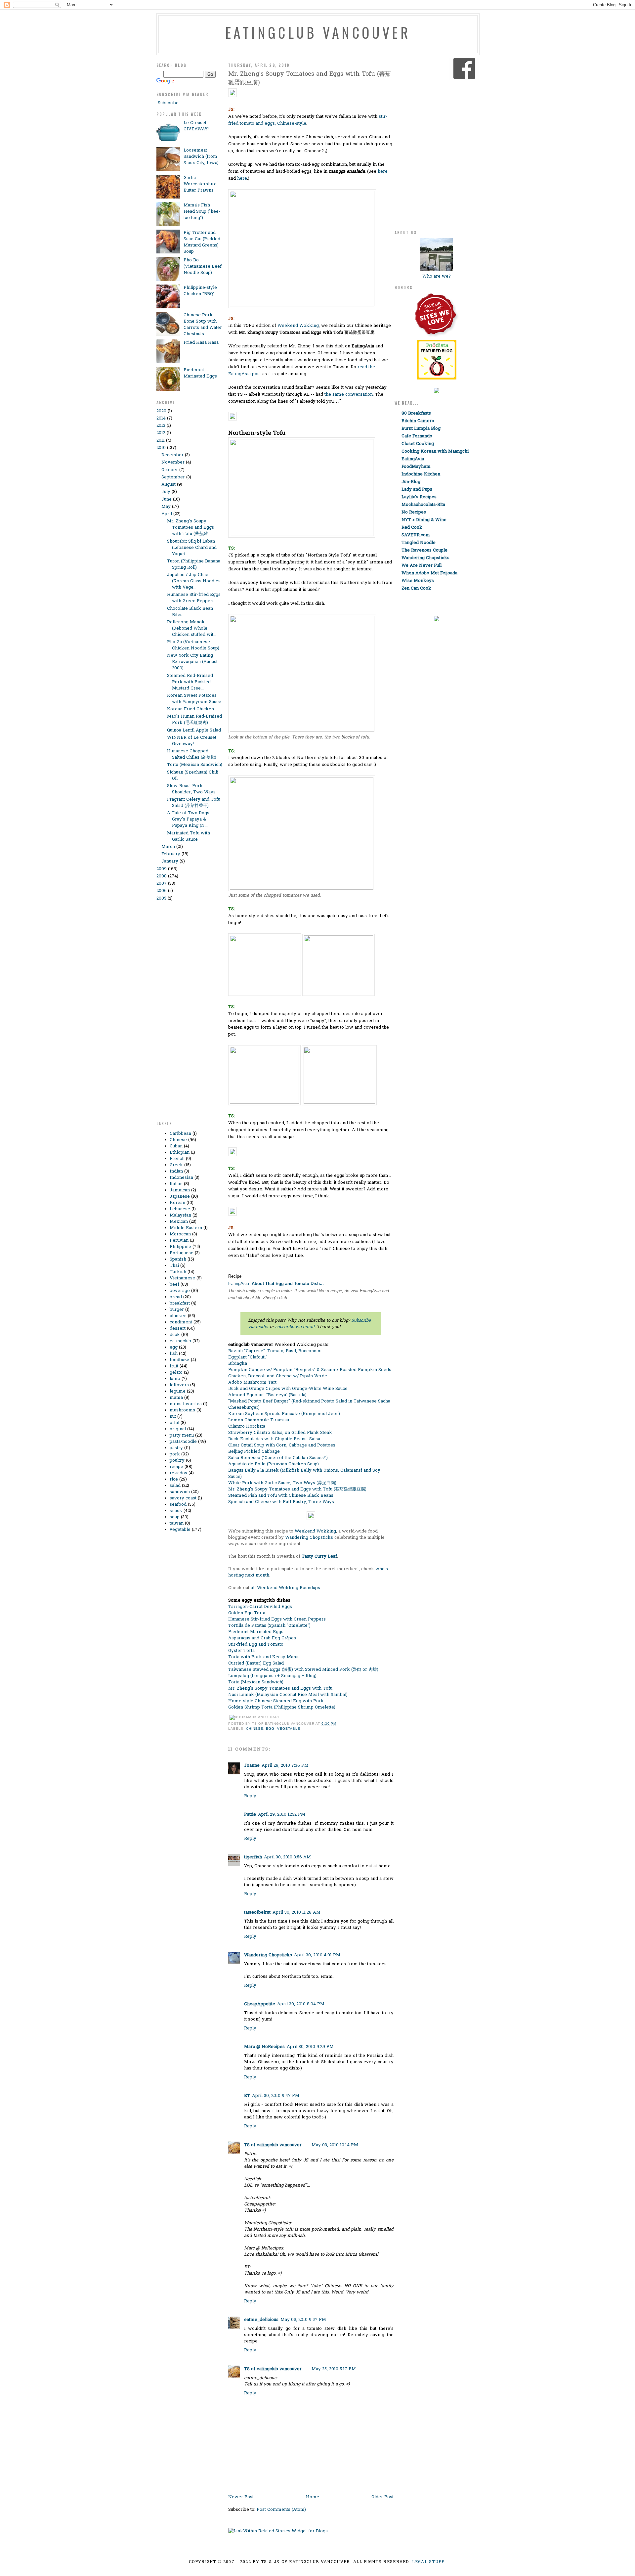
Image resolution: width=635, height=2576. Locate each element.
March (168, 847)
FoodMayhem (416, 467)
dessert (178, 1329)
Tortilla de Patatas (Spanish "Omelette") (269, 1626)
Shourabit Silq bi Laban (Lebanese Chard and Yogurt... (192, 548)
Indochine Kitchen (421, 474)
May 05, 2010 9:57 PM (303, 2320)
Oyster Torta (241, 1651)
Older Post (382, 2497)
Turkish (178, 1272)
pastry (176, 1448)
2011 (161, 441)
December (172, 455)
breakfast (180, 1303)
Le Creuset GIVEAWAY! (196, 126)
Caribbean (180, 1134)
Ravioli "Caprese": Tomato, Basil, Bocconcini (275, 1351)
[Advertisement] (183, 1014)
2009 (162, 869)
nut (173, 1417)
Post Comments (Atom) (281, 2510)
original (178, 1429)
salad (175, 1486)
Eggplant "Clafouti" (248, 1357)
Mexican (179, 1222)
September (173, 477)
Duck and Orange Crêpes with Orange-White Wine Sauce (288, 1389)
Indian (176, 1171)
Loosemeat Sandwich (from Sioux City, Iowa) (201, 157)
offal (174, 1423)
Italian (176, 1184)
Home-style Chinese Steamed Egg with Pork (276, 1701)
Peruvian (179, 1241)
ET (247, 2096)
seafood (178, 1505)
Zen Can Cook (416, 588)
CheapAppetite (260, 2004)
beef (174, 1285)
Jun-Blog (411, 482)
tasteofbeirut (257, 1912)
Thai (174, 1266)
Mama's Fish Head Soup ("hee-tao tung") (202, 212)
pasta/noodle (183, 1442)
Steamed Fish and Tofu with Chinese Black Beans (281, 1496)
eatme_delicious (261, 2320)
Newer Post (241, 2497)
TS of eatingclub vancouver (273, 2145)
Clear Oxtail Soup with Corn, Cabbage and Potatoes (282, 1445)
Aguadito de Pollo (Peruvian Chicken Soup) (274, 1464)
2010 (161, 448)
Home (313, 2497)
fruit (174, 1366)
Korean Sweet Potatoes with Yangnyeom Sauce (194, 699)
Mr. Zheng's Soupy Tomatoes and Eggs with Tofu (280, 1688)
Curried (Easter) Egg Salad (256, 1663)
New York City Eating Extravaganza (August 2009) (192, 662)
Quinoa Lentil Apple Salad (194, 730)
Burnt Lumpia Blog (421, 429)
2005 (161, 898)
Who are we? (437, 276)
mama (176, 1398)
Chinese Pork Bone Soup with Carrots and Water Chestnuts (203, 325)
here (383, 172)
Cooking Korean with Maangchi (435, 451)
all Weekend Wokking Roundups (285, 1588)
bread (176, 1297)
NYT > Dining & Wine (424, 520)
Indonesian (181, 1178)
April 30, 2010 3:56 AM (287, 1857)
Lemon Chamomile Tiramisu (259, 1420)
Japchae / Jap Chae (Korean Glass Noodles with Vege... (194, 581)
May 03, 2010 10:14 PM (335, 2145)
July (166, 492)
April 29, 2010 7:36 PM (285, 1766)
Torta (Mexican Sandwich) (195, 765)
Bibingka (238, 1364)
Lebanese (180, 1209)
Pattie (250, 1815)
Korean (177, 1203)
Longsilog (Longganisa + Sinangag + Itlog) (272, 1676)
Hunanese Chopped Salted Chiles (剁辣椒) (192, 754)
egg (174, 1347)
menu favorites (186, 1404)
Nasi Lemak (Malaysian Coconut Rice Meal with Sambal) (288, 1695)
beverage (180, 1291)
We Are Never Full (422, 566)
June (167, 499)
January (170, 861)
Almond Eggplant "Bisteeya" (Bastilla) (267, 1395)
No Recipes (414, 512)
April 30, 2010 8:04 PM (301, 2004)
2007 (162, 884)
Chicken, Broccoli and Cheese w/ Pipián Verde (278, 1376)
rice (174, 1479)
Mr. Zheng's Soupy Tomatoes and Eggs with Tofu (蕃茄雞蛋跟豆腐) (310, 79)
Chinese (178, 1140)
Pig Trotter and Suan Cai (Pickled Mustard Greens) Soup (202, 242)
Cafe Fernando (417, 436)
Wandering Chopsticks (309, 1538)
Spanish (178, 1259)
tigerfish (253, 1857)
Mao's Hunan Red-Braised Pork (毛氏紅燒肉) (194, 720)
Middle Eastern (186, 1228)
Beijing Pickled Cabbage (254, 1452)
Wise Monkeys (418, 581)
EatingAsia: (276, 1284)
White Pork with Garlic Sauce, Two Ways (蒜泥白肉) (282, 1483)
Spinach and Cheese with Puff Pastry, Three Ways (281, 1502)
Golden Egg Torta (247, 1613)
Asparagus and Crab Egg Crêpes (262, 1638)
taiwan (177, 1523)
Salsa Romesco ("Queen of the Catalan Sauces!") (278, 1458)
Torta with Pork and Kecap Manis (264, 1657)
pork (175, 1454)
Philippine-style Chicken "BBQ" (200, 291)
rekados (178, 1473)
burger (177, 1310)
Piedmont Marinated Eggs (200, 373)
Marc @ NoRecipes (264, 2047)
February (171, 854)
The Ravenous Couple (424, 550)
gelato (176, 1373)
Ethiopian (180, 1153)
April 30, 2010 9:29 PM (310, 2047)
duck (175, 1335)
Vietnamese (182, 1278)
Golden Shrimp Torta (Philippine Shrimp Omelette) (282, 1707)
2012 (161, 433)
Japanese (180, 1197)
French (177, 1159)
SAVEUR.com (416, 535)
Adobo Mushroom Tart (252, 1382)
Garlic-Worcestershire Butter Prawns (200, 184)
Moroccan (180, 1234)
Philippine (180, 1247)
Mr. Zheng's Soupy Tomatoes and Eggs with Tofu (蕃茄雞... (190, 528)
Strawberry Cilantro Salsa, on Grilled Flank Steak (280, 1433)
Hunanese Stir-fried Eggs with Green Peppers (194, 598)
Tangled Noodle (419, 543)
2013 (161, 426)
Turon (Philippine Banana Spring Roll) (194, 564)
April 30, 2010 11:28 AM (296, 1912)
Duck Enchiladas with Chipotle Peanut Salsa (274, 1439)
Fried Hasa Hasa (201, 343)
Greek (176, 1165)
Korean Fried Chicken (190, 709)
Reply (250, 1796)
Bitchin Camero (418, 421)
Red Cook (412, 528)
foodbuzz (180, 1360)
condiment (181, 1322)
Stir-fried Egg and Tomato (256, 1644)
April (167, 514)
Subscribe (168, 103)
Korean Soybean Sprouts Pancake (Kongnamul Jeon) (284, 1414)
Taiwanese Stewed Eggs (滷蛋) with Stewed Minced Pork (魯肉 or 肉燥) (303, 1670)
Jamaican (180, 1190)
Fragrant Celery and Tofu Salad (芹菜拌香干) (194, 803)
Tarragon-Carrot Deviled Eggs (260, 1607)
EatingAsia (413, 459)
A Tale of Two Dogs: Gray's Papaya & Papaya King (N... (189, 819)
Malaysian (180, 1215)
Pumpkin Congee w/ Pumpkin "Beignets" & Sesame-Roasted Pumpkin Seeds (310, 1370)
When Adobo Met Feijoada (429, 573)
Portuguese (182, 1253)
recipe (176, 1467)
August (169, 485)
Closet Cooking (418, 444)
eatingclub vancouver (318, 32)
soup (175, 1517)
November (173, 462)
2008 (162, 876)
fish (174, 1354)
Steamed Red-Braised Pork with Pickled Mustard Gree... (190, 682)
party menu (182, 1435)
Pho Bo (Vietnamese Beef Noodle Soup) (203, 266)
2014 (161, 418)
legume (178, 1391)
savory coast (183, 1498)
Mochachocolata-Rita (423, 505)
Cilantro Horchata (247, 1426)
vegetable (180, 1530)
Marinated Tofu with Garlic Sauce (189, 836)
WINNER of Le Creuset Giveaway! (192, 741)
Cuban (176, 1146)
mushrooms (182, 1410)
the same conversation (349, 395)
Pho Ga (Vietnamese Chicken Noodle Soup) (193, 645)
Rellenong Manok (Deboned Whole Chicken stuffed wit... (192, 628)
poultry (177, 1461)
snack (176, 1511)
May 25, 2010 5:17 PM (334, 2369)
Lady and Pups (417, 489)
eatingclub (180, 1341)
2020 (161, 411)
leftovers (179, 1385)
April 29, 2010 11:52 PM (282, 1815)
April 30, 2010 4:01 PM (317, 1955)
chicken (178, 1316)
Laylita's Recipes (419, 497)
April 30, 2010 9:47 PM (276, 2096)
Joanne (252, 1766)
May (166, 507)
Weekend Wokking (298, 326)
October (170, 470)
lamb (175, 1379)
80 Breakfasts (416, 413)
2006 (162, 891)
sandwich (180, 1492)
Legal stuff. (429, 2562)
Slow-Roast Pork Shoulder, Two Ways (191, 789)
